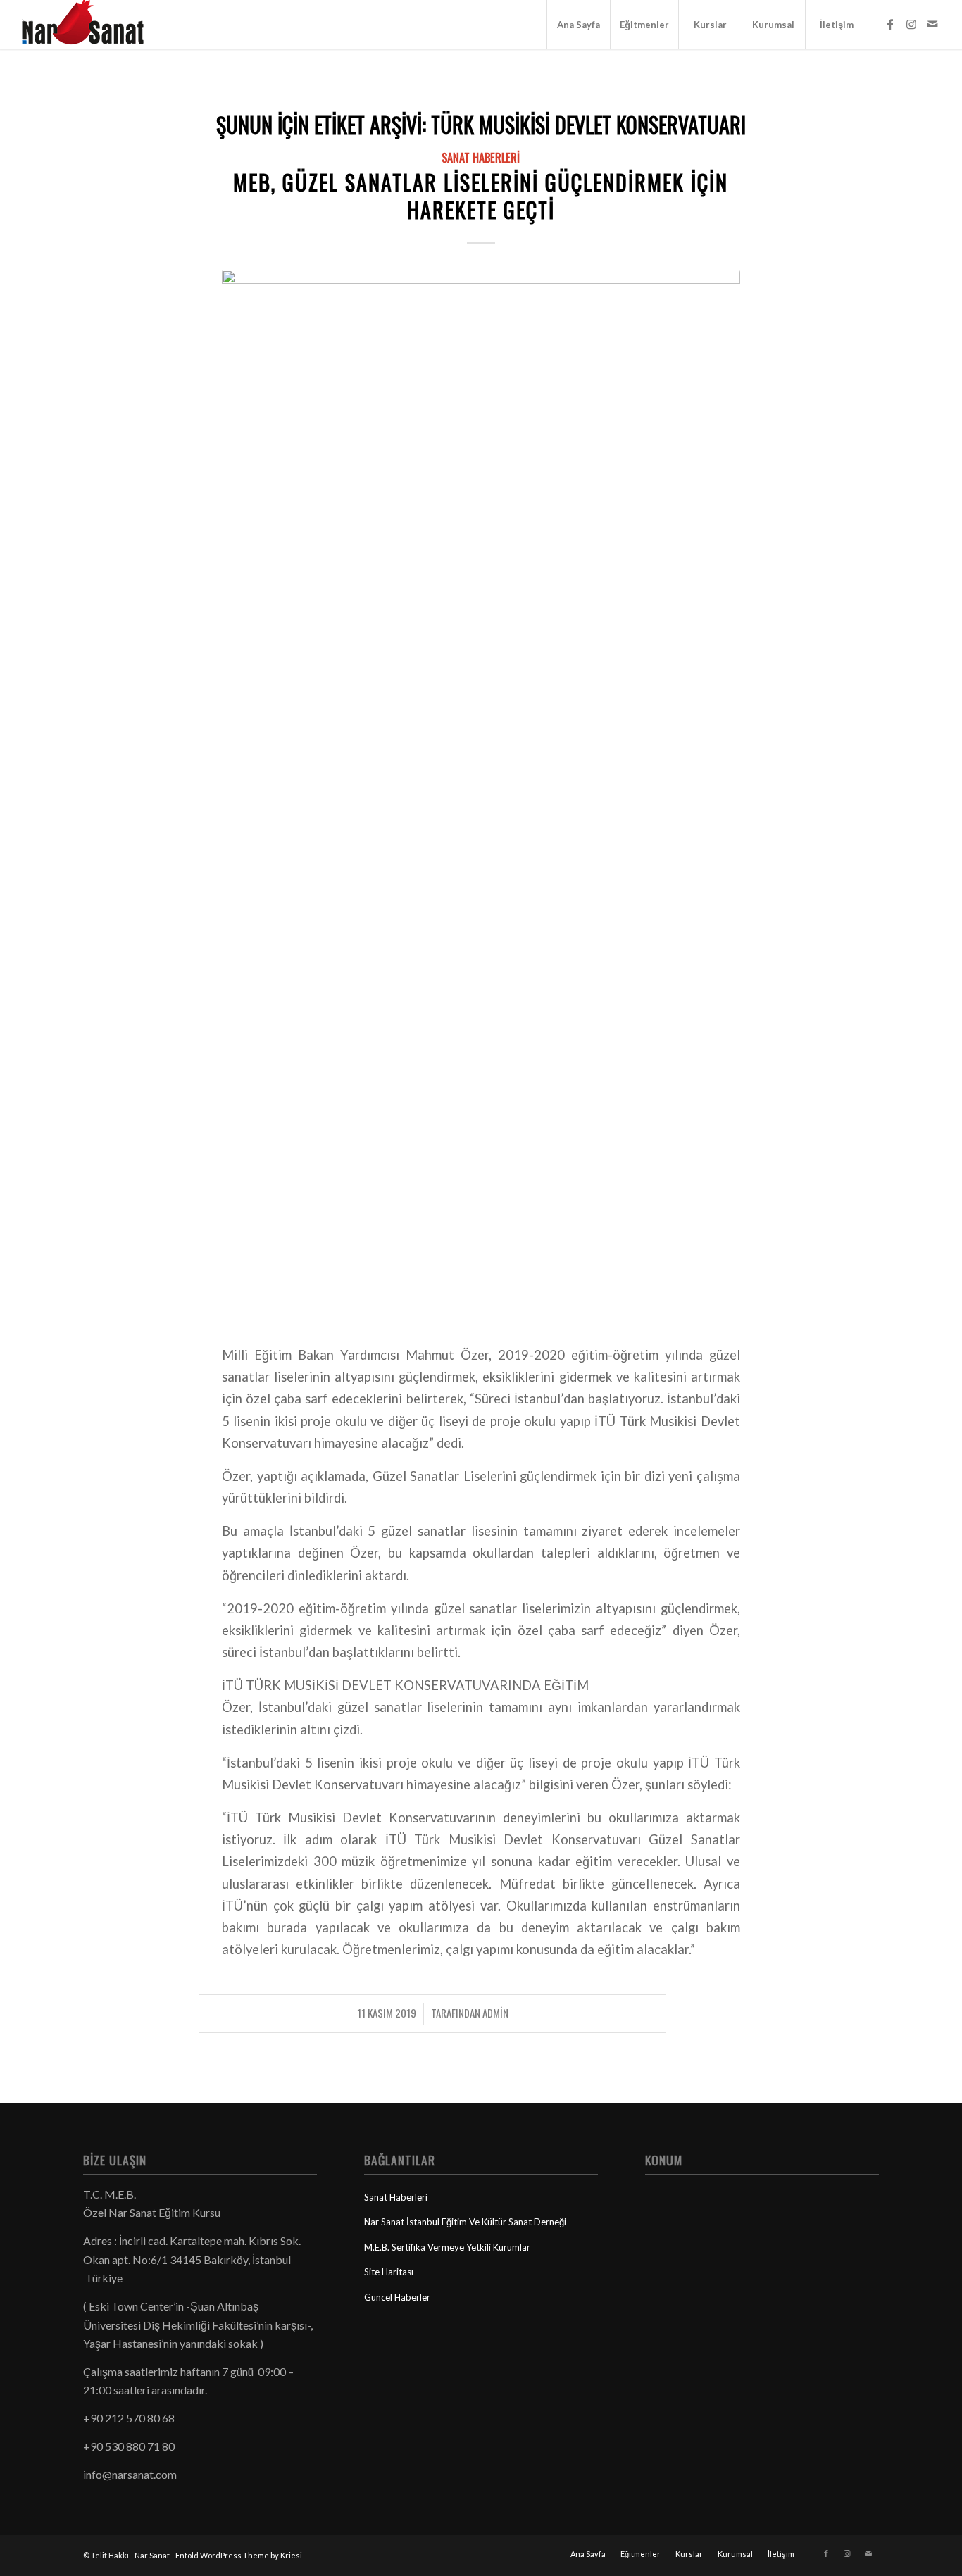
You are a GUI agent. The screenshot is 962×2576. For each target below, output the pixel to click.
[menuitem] (578, 25)
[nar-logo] (91, 25)
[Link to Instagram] (911, 24)
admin (495, 2013)
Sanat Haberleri (481, 157)
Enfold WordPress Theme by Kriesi (239, 2555)
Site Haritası (389, 2272)
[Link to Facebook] (890, 24)
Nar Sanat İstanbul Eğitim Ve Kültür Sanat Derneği (465, 2222)
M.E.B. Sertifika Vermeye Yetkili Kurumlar (447, 2247)
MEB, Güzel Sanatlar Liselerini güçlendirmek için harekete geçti (481, 196)
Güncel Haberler (397, 2297)
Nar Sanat (152, 2555)
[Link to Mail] (932, 24)
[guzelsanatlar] (481, 798)
